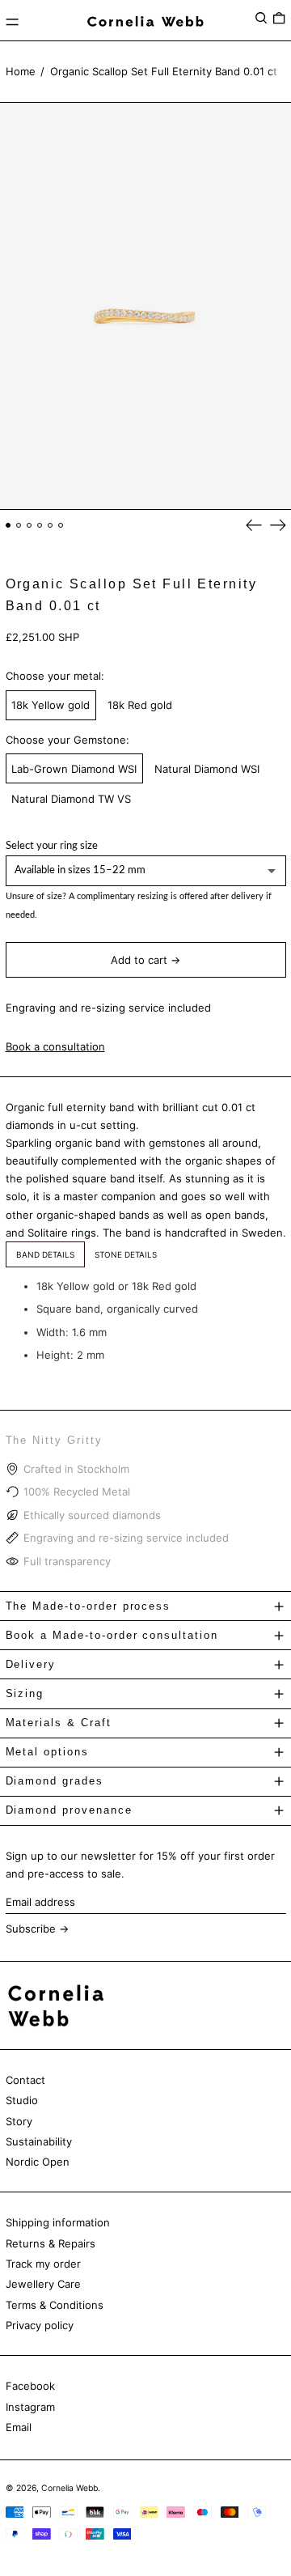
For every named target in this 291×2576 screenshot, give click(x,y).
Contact (25, 2080)
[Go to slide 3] (30, 526)
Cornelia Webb (70, 2488)
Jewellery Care (43, 2284)
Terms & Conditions (55, 2305)
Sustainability (39, 2141)
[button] (261, 18)
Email (19, 2427)
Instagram (30, 2407)
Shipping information (58, 2222)
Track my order (43, 2264)
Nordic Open (38, 2162)
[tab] (45, 1254)
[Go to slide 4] (40, 526)
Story (19, 2121)
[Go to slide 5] (51, 526)
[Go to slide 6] (61, 526)
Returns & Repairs (51, 2243)
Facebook (30, 2386)
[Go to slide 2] (19, 526)
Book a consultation (55, 1046)
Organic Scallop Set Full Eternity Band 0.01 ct (164, 71)
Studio (22, 2100)
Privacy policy (40, 2325)
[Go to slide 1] (8, 526)
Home (21, 71)
